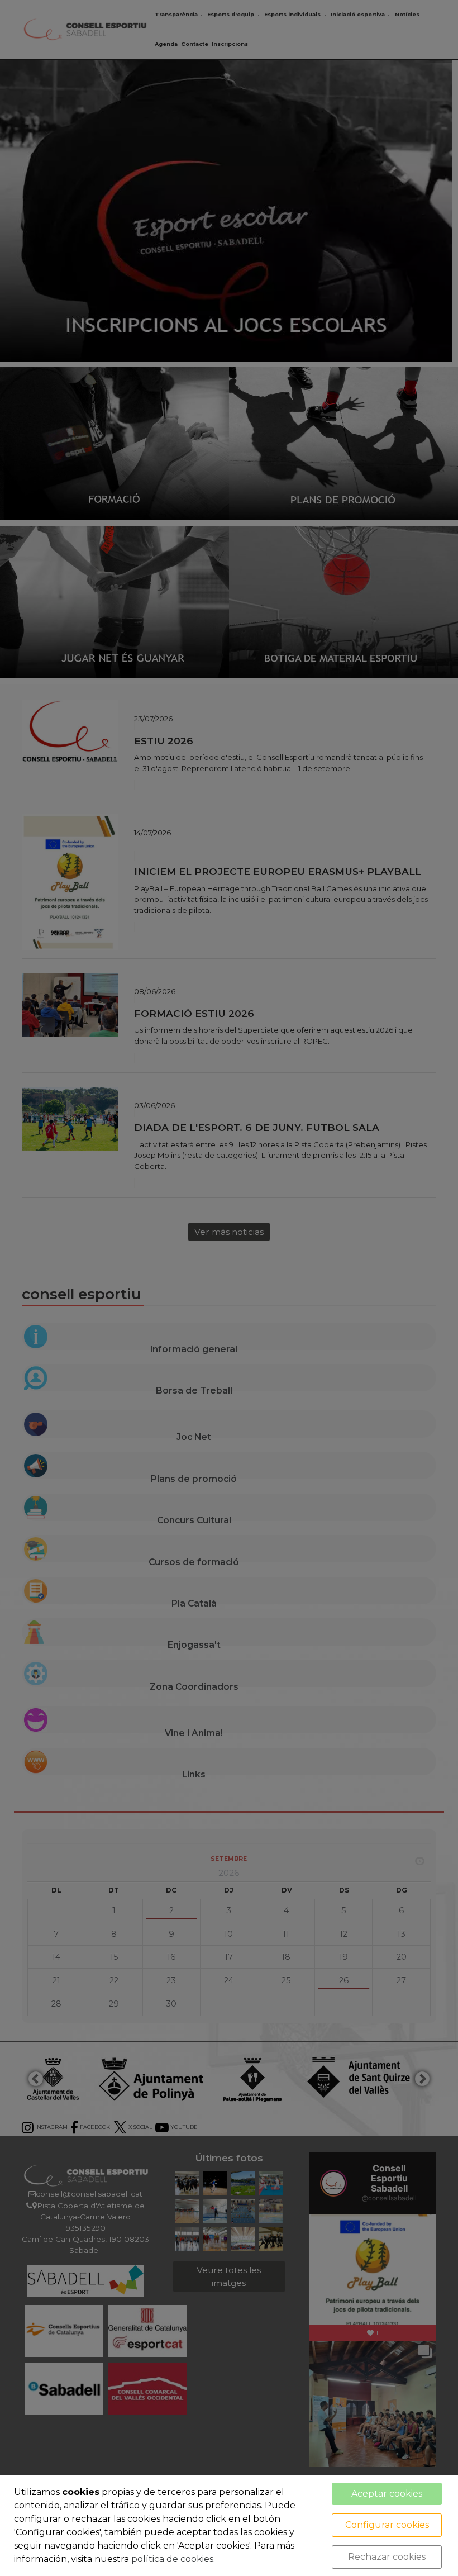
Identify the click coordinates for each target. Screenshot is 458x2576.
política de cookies (172, 2559)
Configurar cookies (387, 2525)
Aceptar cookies (387, 2494)
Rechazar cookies (387, 2557)
